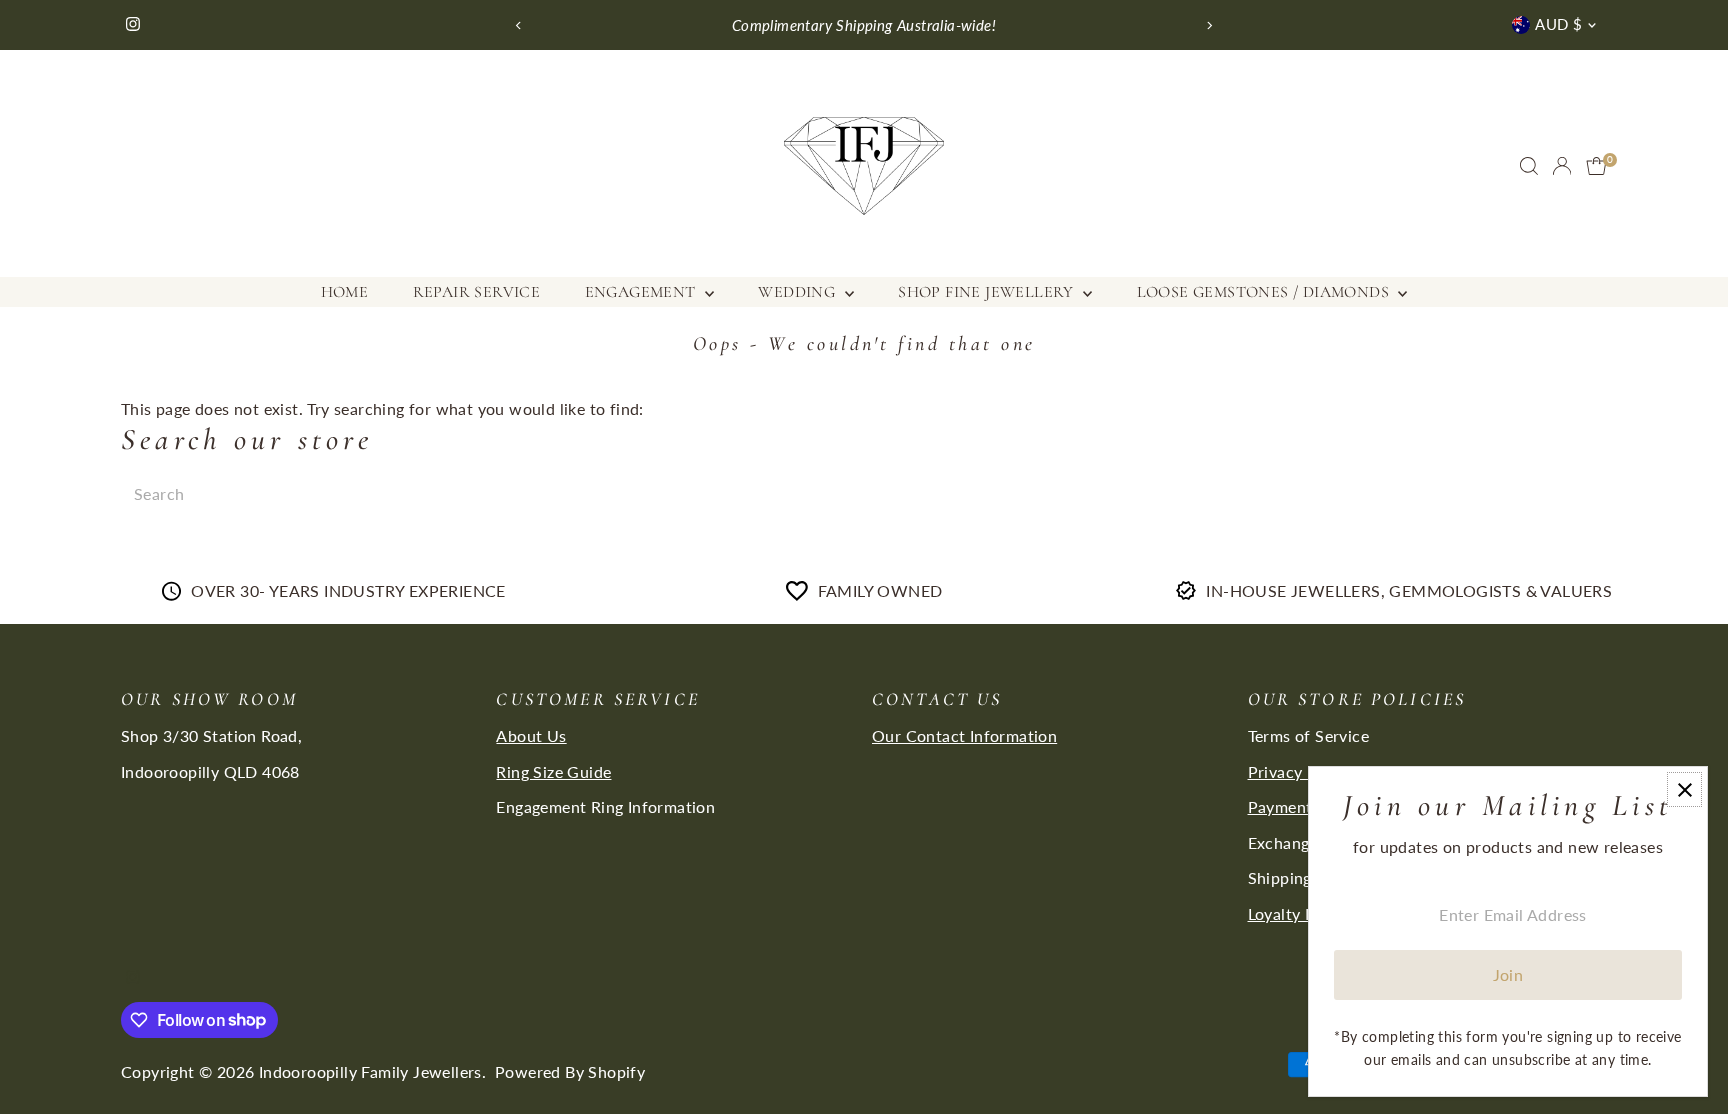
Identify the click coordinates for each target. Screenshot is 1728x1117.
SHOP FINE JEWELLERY (988, 292)
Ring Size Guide (553, 771)
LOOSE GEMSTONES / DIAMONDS (1265, 292)
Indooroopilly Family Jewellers (370, 1071)
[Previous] (518, 25)
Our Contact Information (964, 735)
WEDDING (798, 292)
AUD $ (1558, 24)
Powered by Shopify (570, 1071)
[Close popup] (1684, 789)
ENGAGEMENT (642, 292)
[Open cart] (1596, 166)
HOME (345, 292)
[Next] (1209, 25)
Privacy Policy (1300, 771)
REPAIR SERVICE (477, 292)
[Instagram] (133, 25)
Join (1508, 974)
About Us (531, 735)
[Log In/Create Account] (1562, 166)
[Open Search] (1529, 166)
